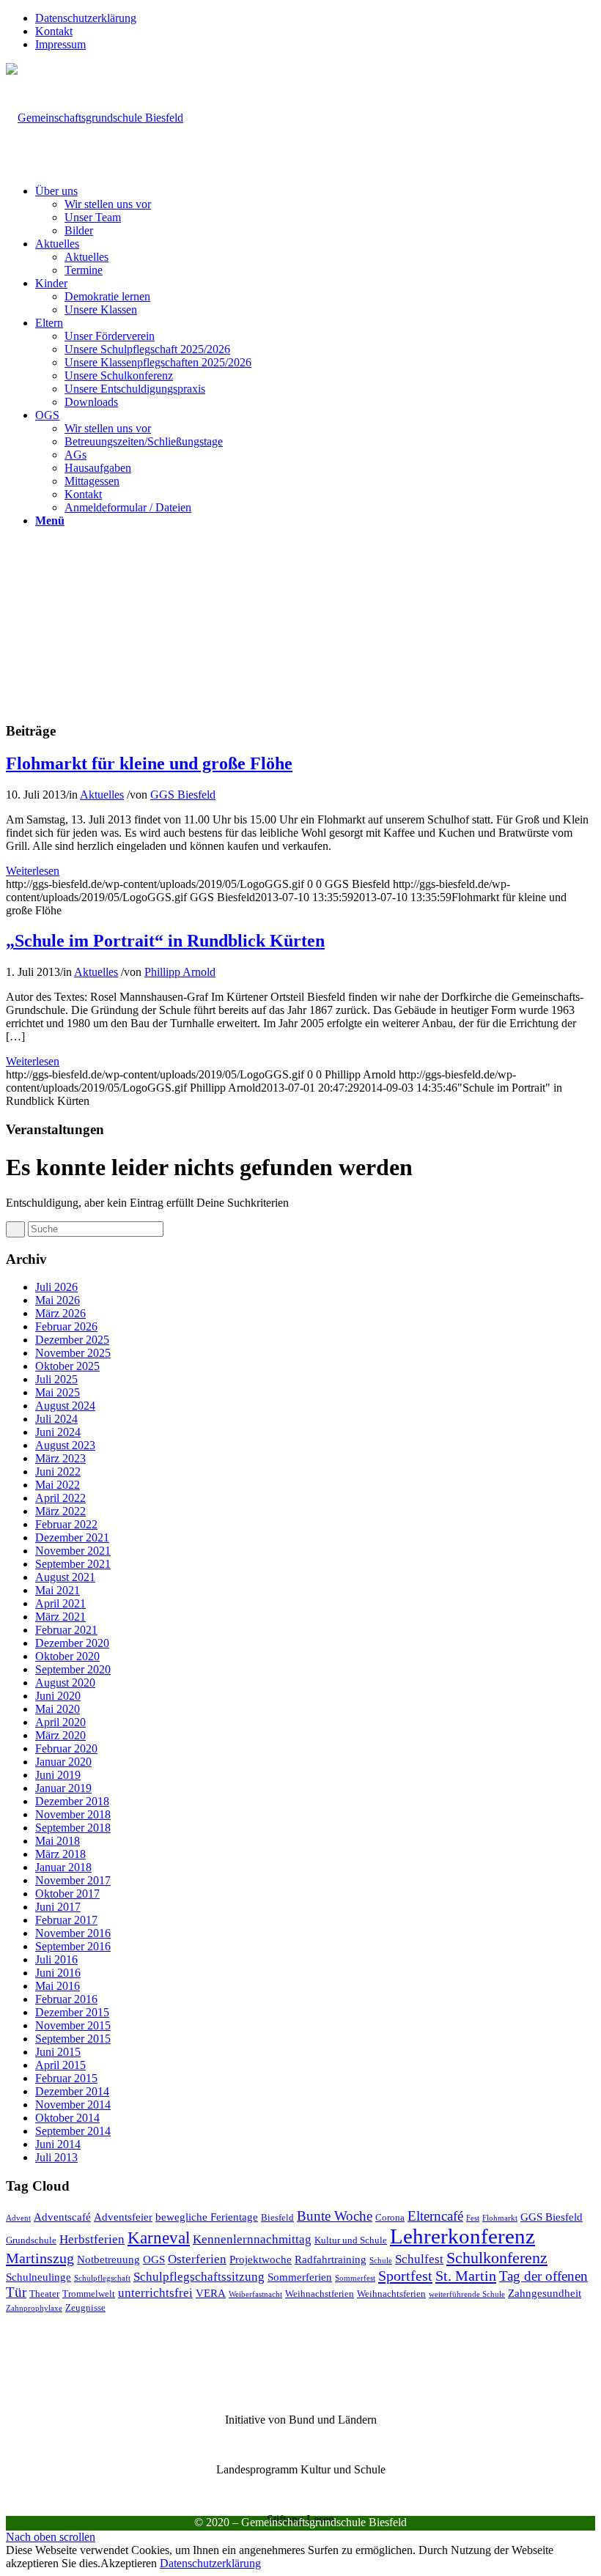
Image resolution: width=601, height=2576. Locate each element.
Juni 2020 (58, 1696)
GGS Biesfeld (183, 795)
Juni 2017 (58, 1907)
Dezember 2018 (72, 1801)
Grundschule (31, 2240)
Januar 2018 (63, 1867)
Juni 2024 (58, 1432)
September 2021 (73, 1564)
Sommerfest (355, 2278)
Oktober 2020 (67, 1656)
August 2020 (65, 1683)
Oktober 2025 (67, 1366)
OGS (154, 2259)
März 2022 (60, 1511)
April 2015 (60, 2065)
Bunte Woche (335, 2216)
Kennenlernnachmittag (252, 2239)
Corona (390, 2217)
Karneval (159, 2238)
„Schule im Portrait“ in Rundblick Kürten (165, 941)
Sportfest (405, 2276)
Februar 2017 (66, 1920)
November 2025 (73, 1353)
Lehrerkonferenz (462, 2236)
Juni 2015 (58, 2052)
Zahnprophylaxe (34, 2308)
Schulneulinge (38, 2277)
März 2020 (60, 1735)
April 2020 (60, 1722)
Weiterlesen (33, 871)
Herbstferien (92, 2239)
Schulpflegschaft (102, 2278)
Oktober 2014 (67, 2118)
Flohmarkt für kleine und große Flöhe (149, 763)
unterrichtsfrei (155, 2293)
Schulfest (419, 2259)
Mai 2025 (58, 1392)
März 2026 (60, 1313)
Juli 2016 (56, 1959)
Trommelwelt (89, 2294)
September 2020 (73, 1669)
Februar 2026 (66, 1326)
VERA (211, 2293)
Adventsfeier (123, 2217)
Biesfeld (277, 2217)
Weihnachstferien (320, 2294)
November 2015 (73, 2025)
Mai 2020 (58, 1709)
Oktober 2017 (67, 1894)
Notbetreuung (108, 2259)
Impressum (60, 44)
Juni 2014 (58, 2144)
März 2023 (60, 1458)
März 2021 (60, 1617)
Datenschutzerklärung (86, 18)
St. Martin (466, 2276)
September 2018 (73, 1828)
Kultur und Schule (351, 2240)
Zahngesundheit (545, 2293)
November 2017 (73, 1880)
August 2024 (65, 1406)
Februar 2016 (66, 1999)
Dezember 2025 (72, 1340)
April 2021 (60, 1603)
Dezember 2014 (72, 2091)
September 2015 (73, 2039)
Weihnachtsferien (391, 2294)
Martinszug (40, 2258)
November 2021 (73, 1551)
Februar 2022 (66, 1524)
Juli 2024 (56, 1419)
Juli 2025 (56, 1379)
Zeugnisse (85, 2307)
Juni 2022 (58, 1472)
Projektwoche (261, 2259)
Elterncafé (435, 2216)
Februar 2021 (66, 1630)
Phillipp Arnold (180, 972)
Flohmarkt (500, 2218)
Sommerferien (300, 2277)
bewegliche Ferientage (207, 2217)
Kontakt (54, 31)
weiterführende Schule (467, 2294)
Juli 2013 (56, 2157)
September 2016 (73, 1946)
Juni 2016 (58, 1973)
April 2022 (60, 1498)
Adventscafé (62, 2217)
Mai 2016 (58, 1986)
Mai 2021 (58, 1590)
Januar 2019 (63, 1788)
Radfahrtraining (331, 2259)
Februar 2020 (66, 1748)
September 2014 (73, 2131)
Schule (381, 2261)
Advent (18, 2218)
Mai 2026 (58, 1300)
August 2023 (65, 1445)
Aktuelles (102, 795)
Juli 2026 (56, 1287)
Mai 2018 (58, 1841)
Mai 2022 (58, 1485)
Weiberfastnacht (255, 2294)
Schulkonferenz (497, 2258)
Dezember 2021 (72, 1537)
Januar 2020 (63, 1762)
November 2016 (73, 1933)
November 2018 (73, 1814)
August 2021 (65, 1577)
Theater (44, 2294)
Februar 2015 (66, 2078)
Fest (473, 2218)
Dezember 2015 (72, 2012)
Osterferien (197, 2259)
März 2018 (60, 1854)
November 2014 (73, 2105)
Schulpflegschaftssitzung (199, 2277)
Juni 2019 (58, 1775)
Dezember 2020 (72, 1643)
